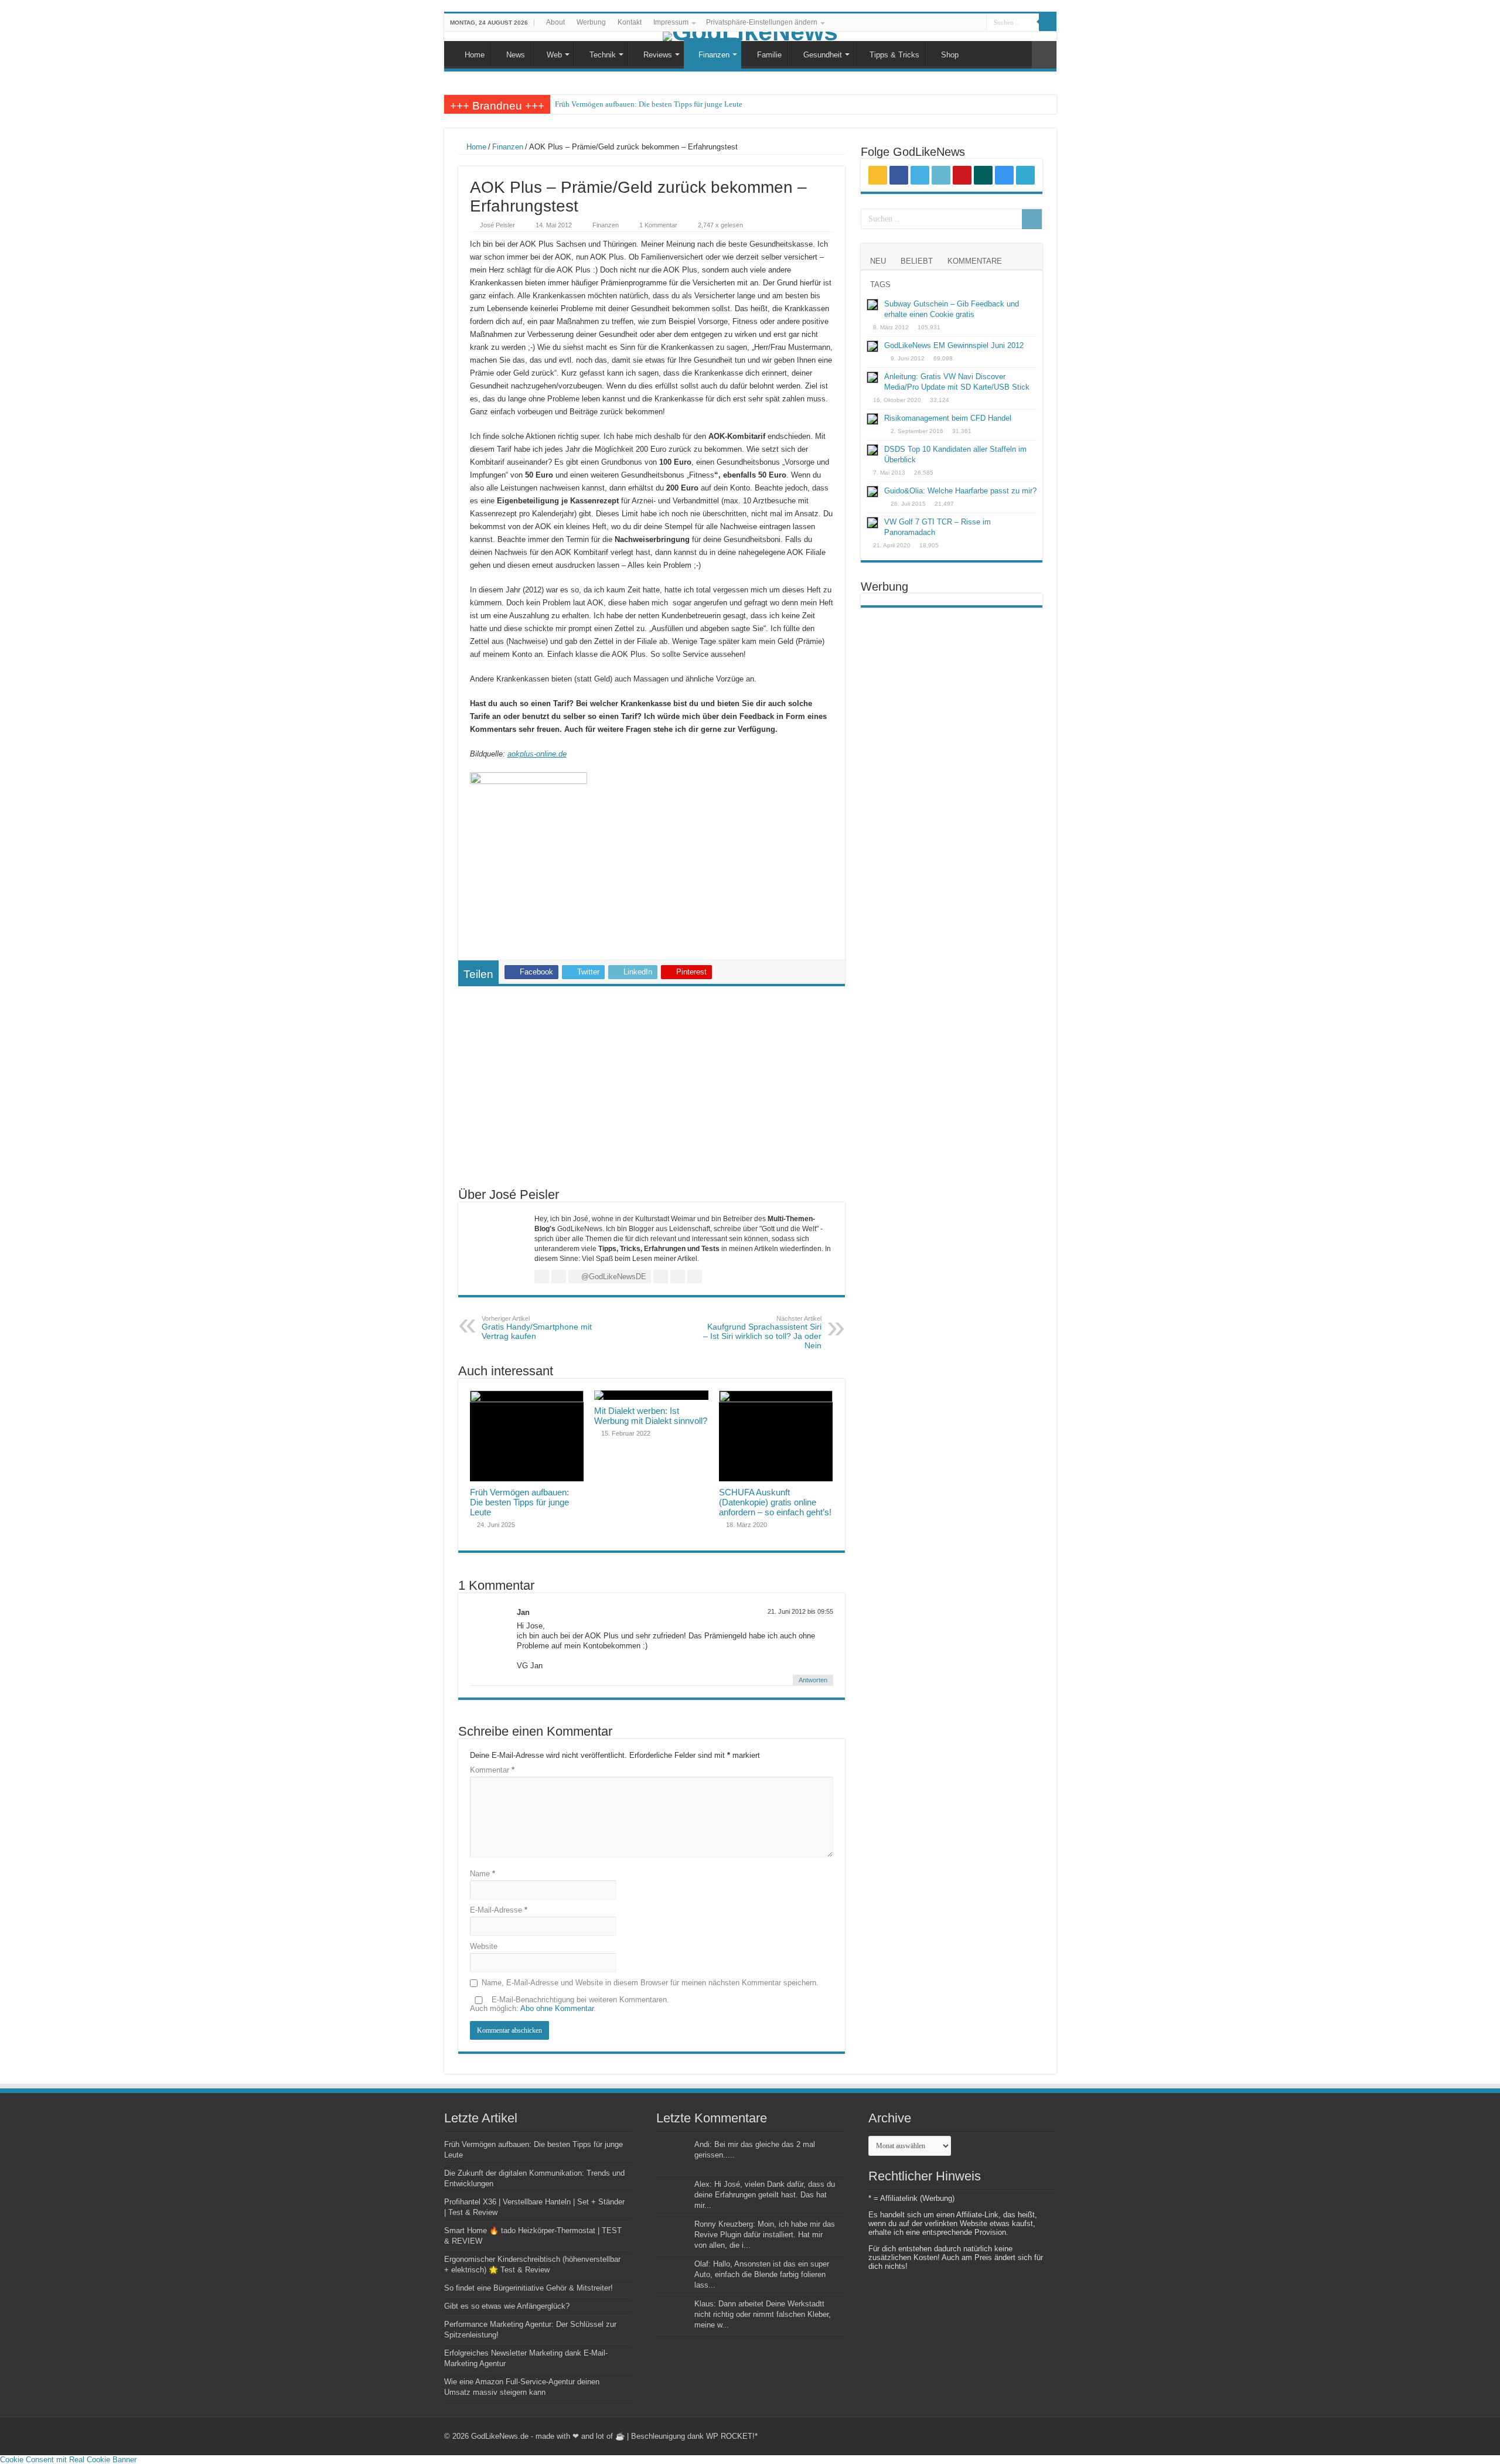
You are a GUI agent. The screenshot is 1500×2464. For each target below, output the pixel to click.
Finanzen (714, 55)
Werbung (591, 22)
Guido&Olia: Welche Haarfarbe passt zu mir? (960, 491)
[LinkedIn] (933, 23)
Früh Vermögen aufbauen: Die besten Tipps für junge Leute (649, 104)
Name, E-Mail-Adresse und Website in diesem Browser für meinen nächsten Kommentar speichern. (650, 1983)
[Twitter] (922, 23)
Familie (769, 55)
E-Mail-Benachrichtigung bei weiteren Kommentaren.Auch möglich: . (570, 2004)
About (555, 22)
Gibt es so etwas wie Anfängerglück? (507, 2306)
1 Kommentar (658, 225)
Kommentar (492, 1770)
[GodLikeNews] (750, 36)
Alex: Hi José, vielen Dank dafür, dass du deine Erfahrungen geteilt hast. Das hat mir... (765, 2195)
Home (475, 55)
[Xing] (955, 23)
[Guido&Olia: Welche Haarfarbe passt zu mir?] (872, 492)
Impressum (671, 22)
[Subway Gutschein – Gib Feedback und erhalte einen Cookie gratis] (872, 305)
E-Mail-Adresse (499, 1910)
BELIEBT (917, 261)
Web (554, 55)
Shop (950, 55)
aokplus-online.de (537, 754)
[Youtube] (944, 23)
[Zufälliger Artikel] (1044, 55)
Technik (603, 55)
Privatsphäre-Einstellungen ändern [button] (762, 22)
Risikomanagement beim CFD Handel (948, 418)
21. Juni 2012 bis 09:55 (800, 1611)
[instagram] (967, 23)
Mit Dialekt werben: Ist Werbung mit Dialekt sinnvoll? (651, 1416)
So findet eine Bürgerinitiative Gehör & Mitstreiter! (529, 2288)
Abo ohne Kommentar (557, 2008)
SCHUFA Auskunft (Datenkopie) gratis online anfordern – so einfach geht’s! (775, 1502)
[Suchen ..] (1048, 22)
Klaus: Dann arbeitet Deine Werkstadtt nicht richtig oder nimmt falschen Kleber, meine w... (763, 2314)
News (516, 55)
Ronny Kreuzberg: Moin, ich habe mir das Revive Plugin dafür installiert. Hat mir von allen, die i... (765, 2235)
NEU (878, 261)
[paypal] (978, 23)
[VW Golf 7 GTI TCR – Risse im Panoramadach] (872, 523)
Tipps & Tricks (894, 55)
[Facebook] (911, 23)
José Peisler (497, 225)
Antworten (813, 1680)
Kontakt (630, 22)
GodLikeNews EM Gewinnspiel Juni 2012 (954, 345)
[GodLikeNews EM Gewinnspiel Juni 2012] (872, 346)
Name (483, 1874)
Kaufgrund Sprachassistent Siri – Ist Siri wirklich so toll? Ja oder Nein (762, 1332)
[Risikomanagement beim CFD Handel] (872, 419)
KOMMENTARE (975, 261)
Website (484, 1946)
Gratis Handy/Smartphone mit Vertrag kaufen (537, 1328)
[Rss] (900, 23)
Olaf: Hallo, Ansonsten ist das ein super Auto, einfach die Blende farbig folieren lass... (762, 2274)
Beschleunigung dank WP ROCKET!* (694, 2436)
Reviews (658, 55)
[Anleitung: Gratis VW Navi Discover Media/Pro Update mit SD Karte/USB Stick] (872, 377)
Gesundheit (823, 55)
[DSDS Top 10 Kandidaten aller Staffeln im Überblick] (872, 450)
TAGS (880, 284)
